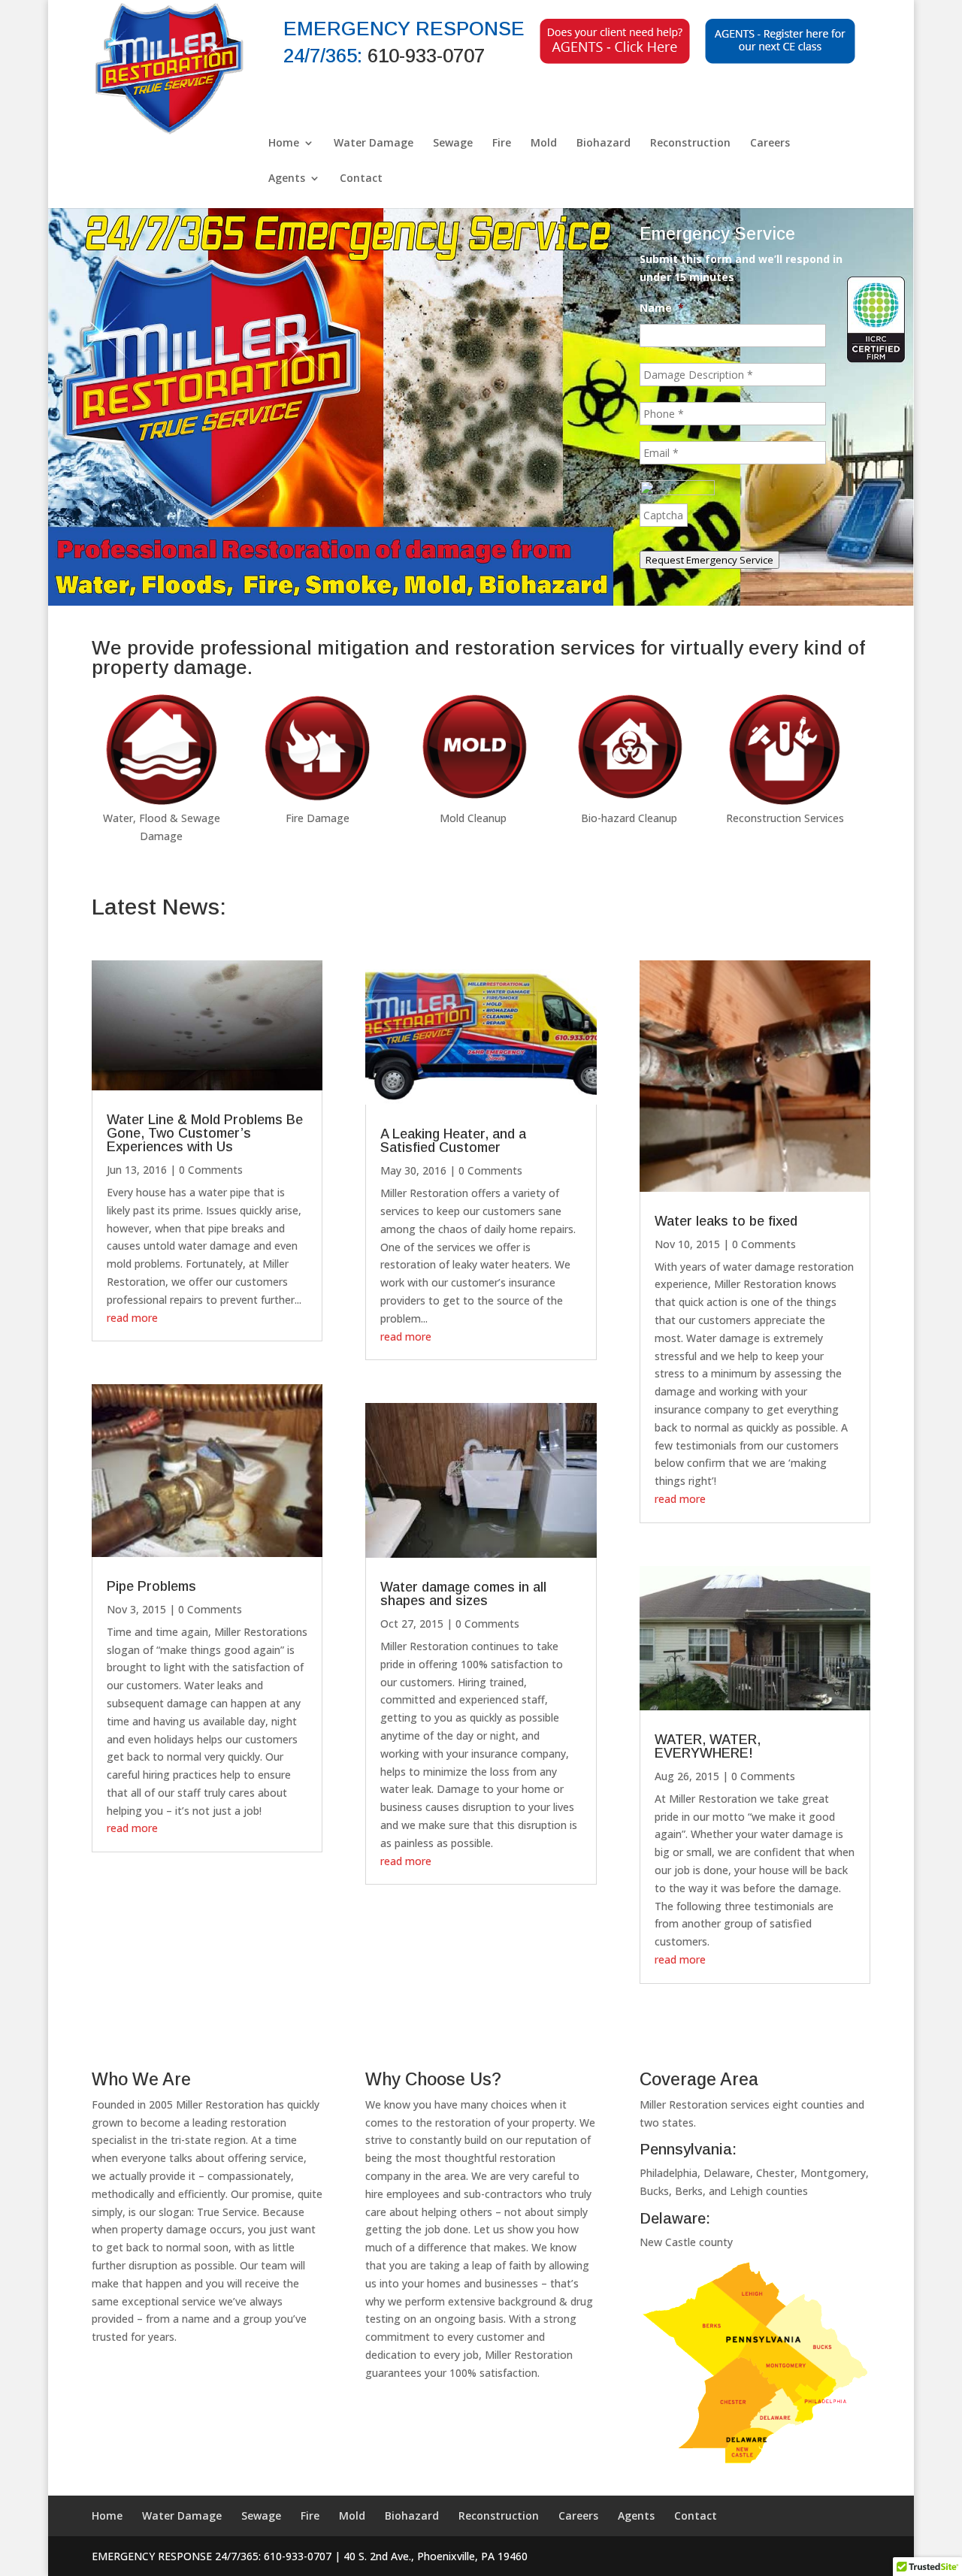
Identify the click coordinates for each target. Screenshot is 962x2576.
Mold (544, 144)
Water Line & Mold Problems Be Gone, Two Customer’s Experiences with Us (205, 1133)
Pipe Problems (151, 1586)
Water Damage (374, 144)
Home (284, 144)
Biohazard (604, 144)
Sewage (453, 144)
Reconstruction (690, 144)
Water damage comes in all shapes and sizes (463, 1594)
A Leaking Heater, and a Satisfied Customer (453, 1141)
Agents (287, 179)
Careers (770, 144)
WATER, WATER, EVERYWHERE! (708, 1746)
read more (132, 1318)
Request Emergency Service (709, 560)
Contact (361, 179)
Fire (502, 144)
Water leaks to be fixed (726, 1221)
